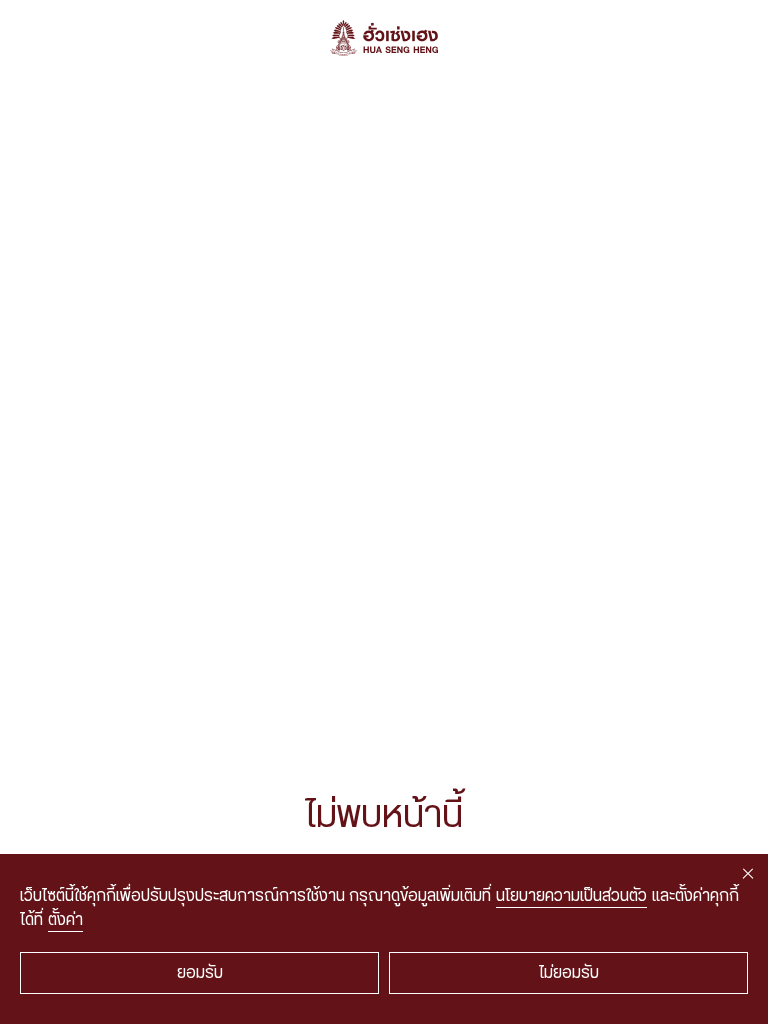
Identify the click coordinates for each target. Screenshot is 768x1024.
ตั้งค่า (65, 920)
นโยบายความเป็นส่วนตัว (571, 896)
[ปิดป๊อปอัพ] (748, 874)
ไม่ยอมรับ (569, 973)
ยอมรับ (200, 973)
